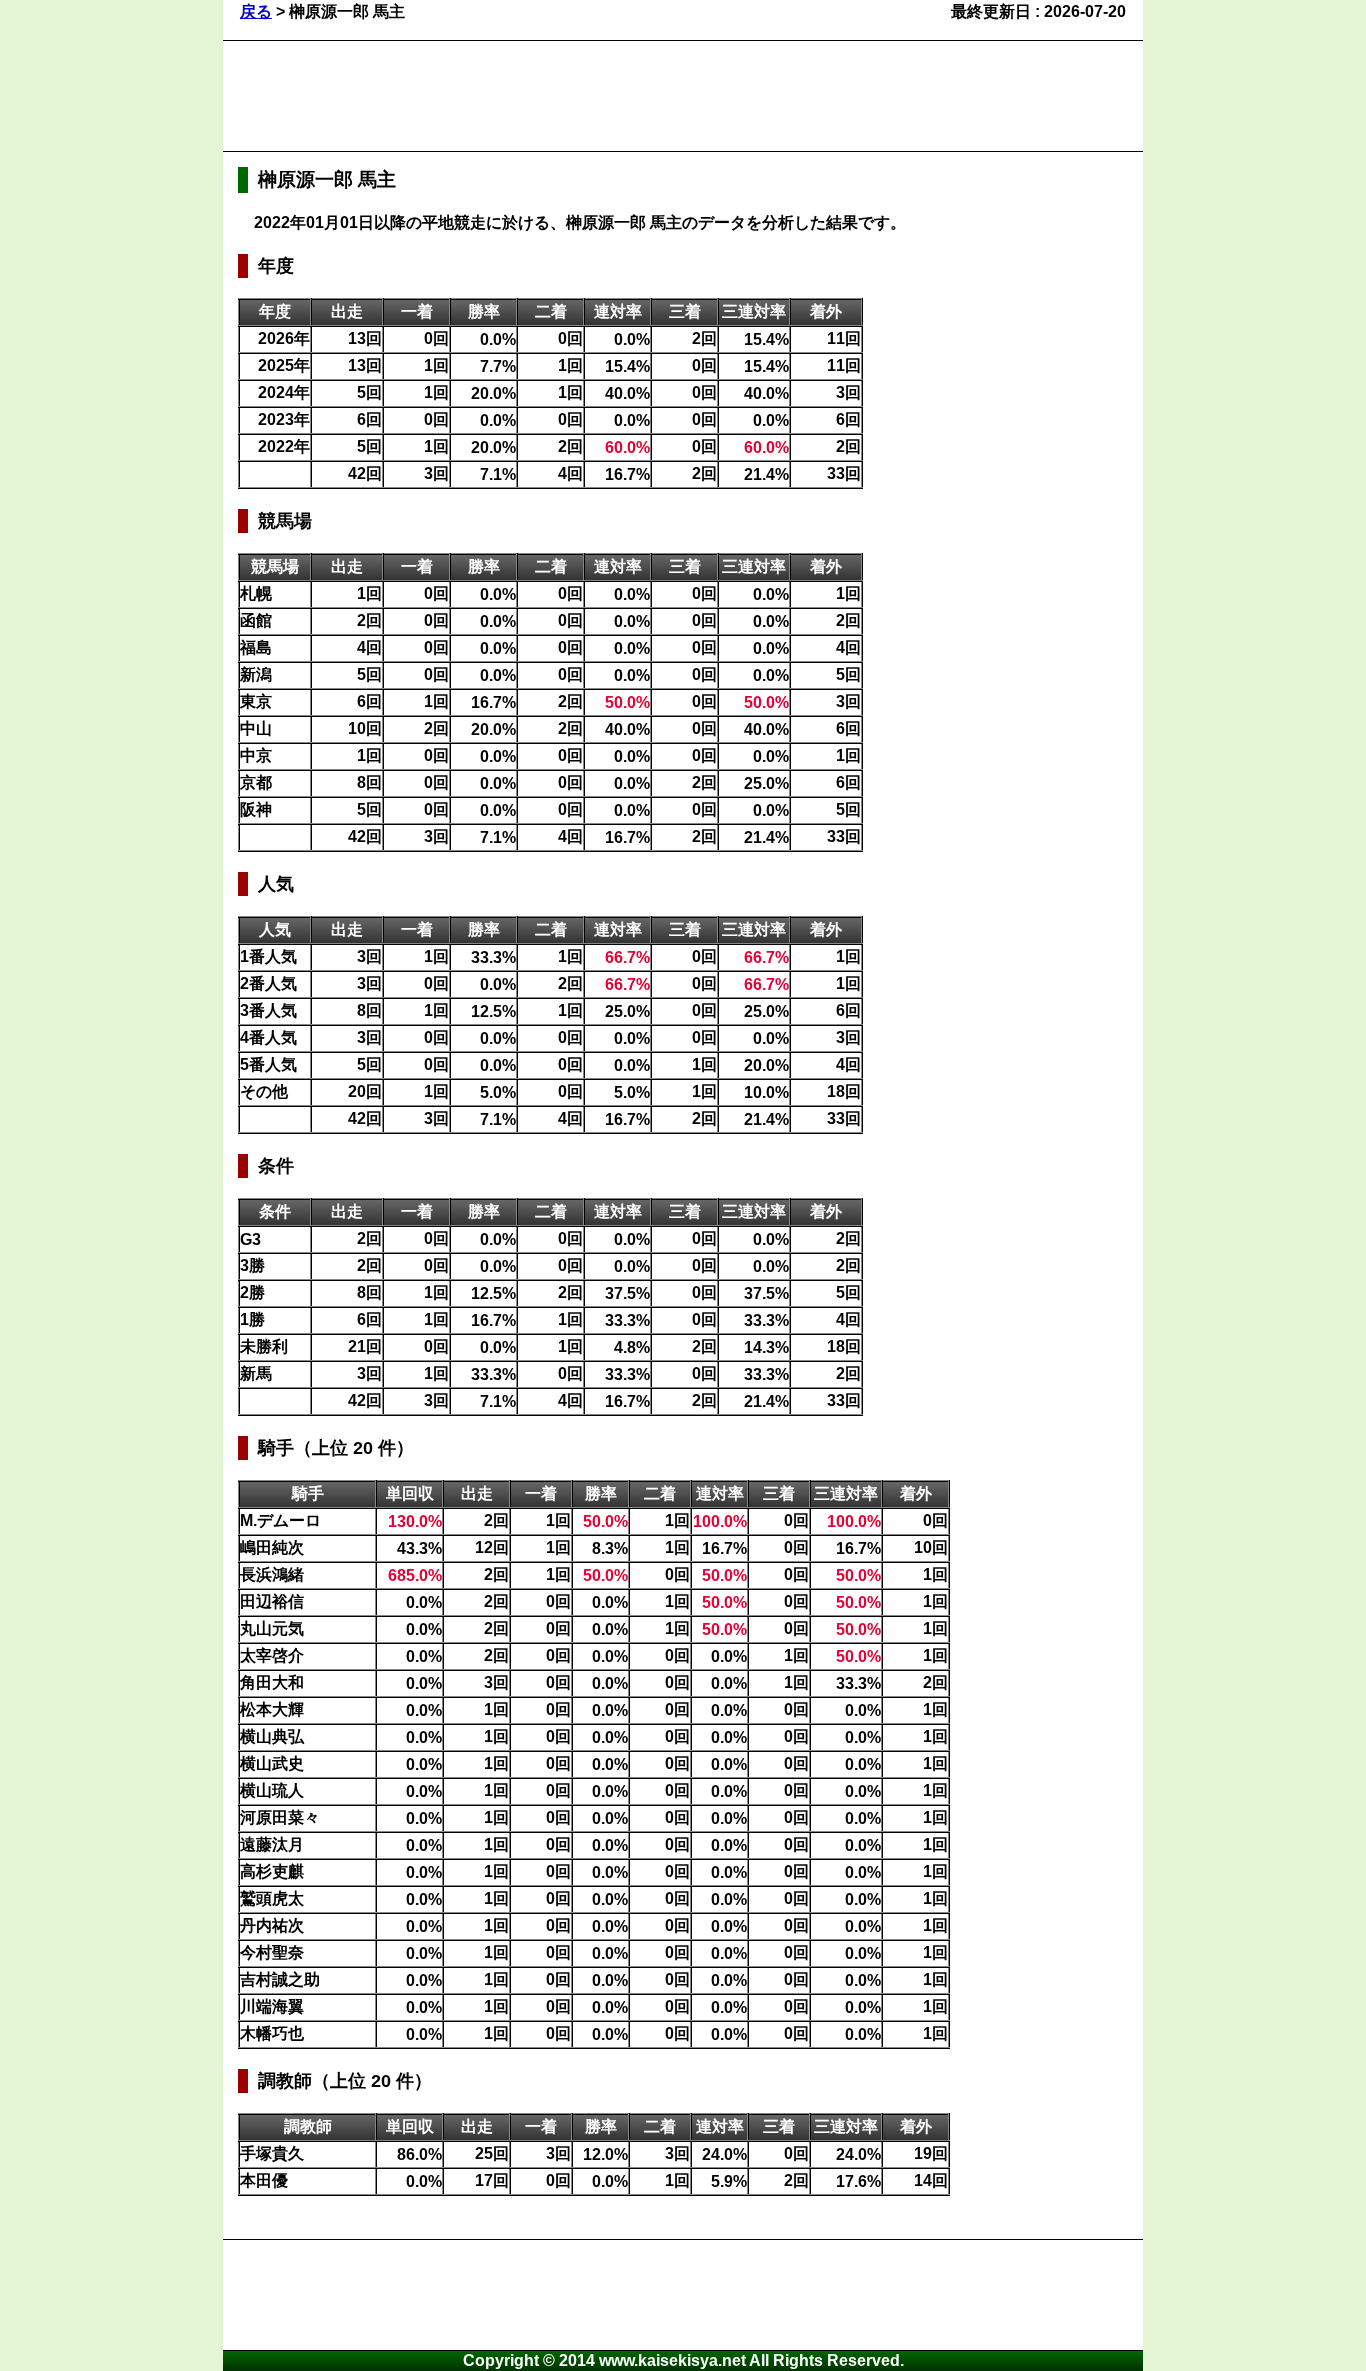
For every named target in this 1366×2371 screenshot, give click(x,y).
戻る (256, 11)
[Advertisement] (602, 96)
